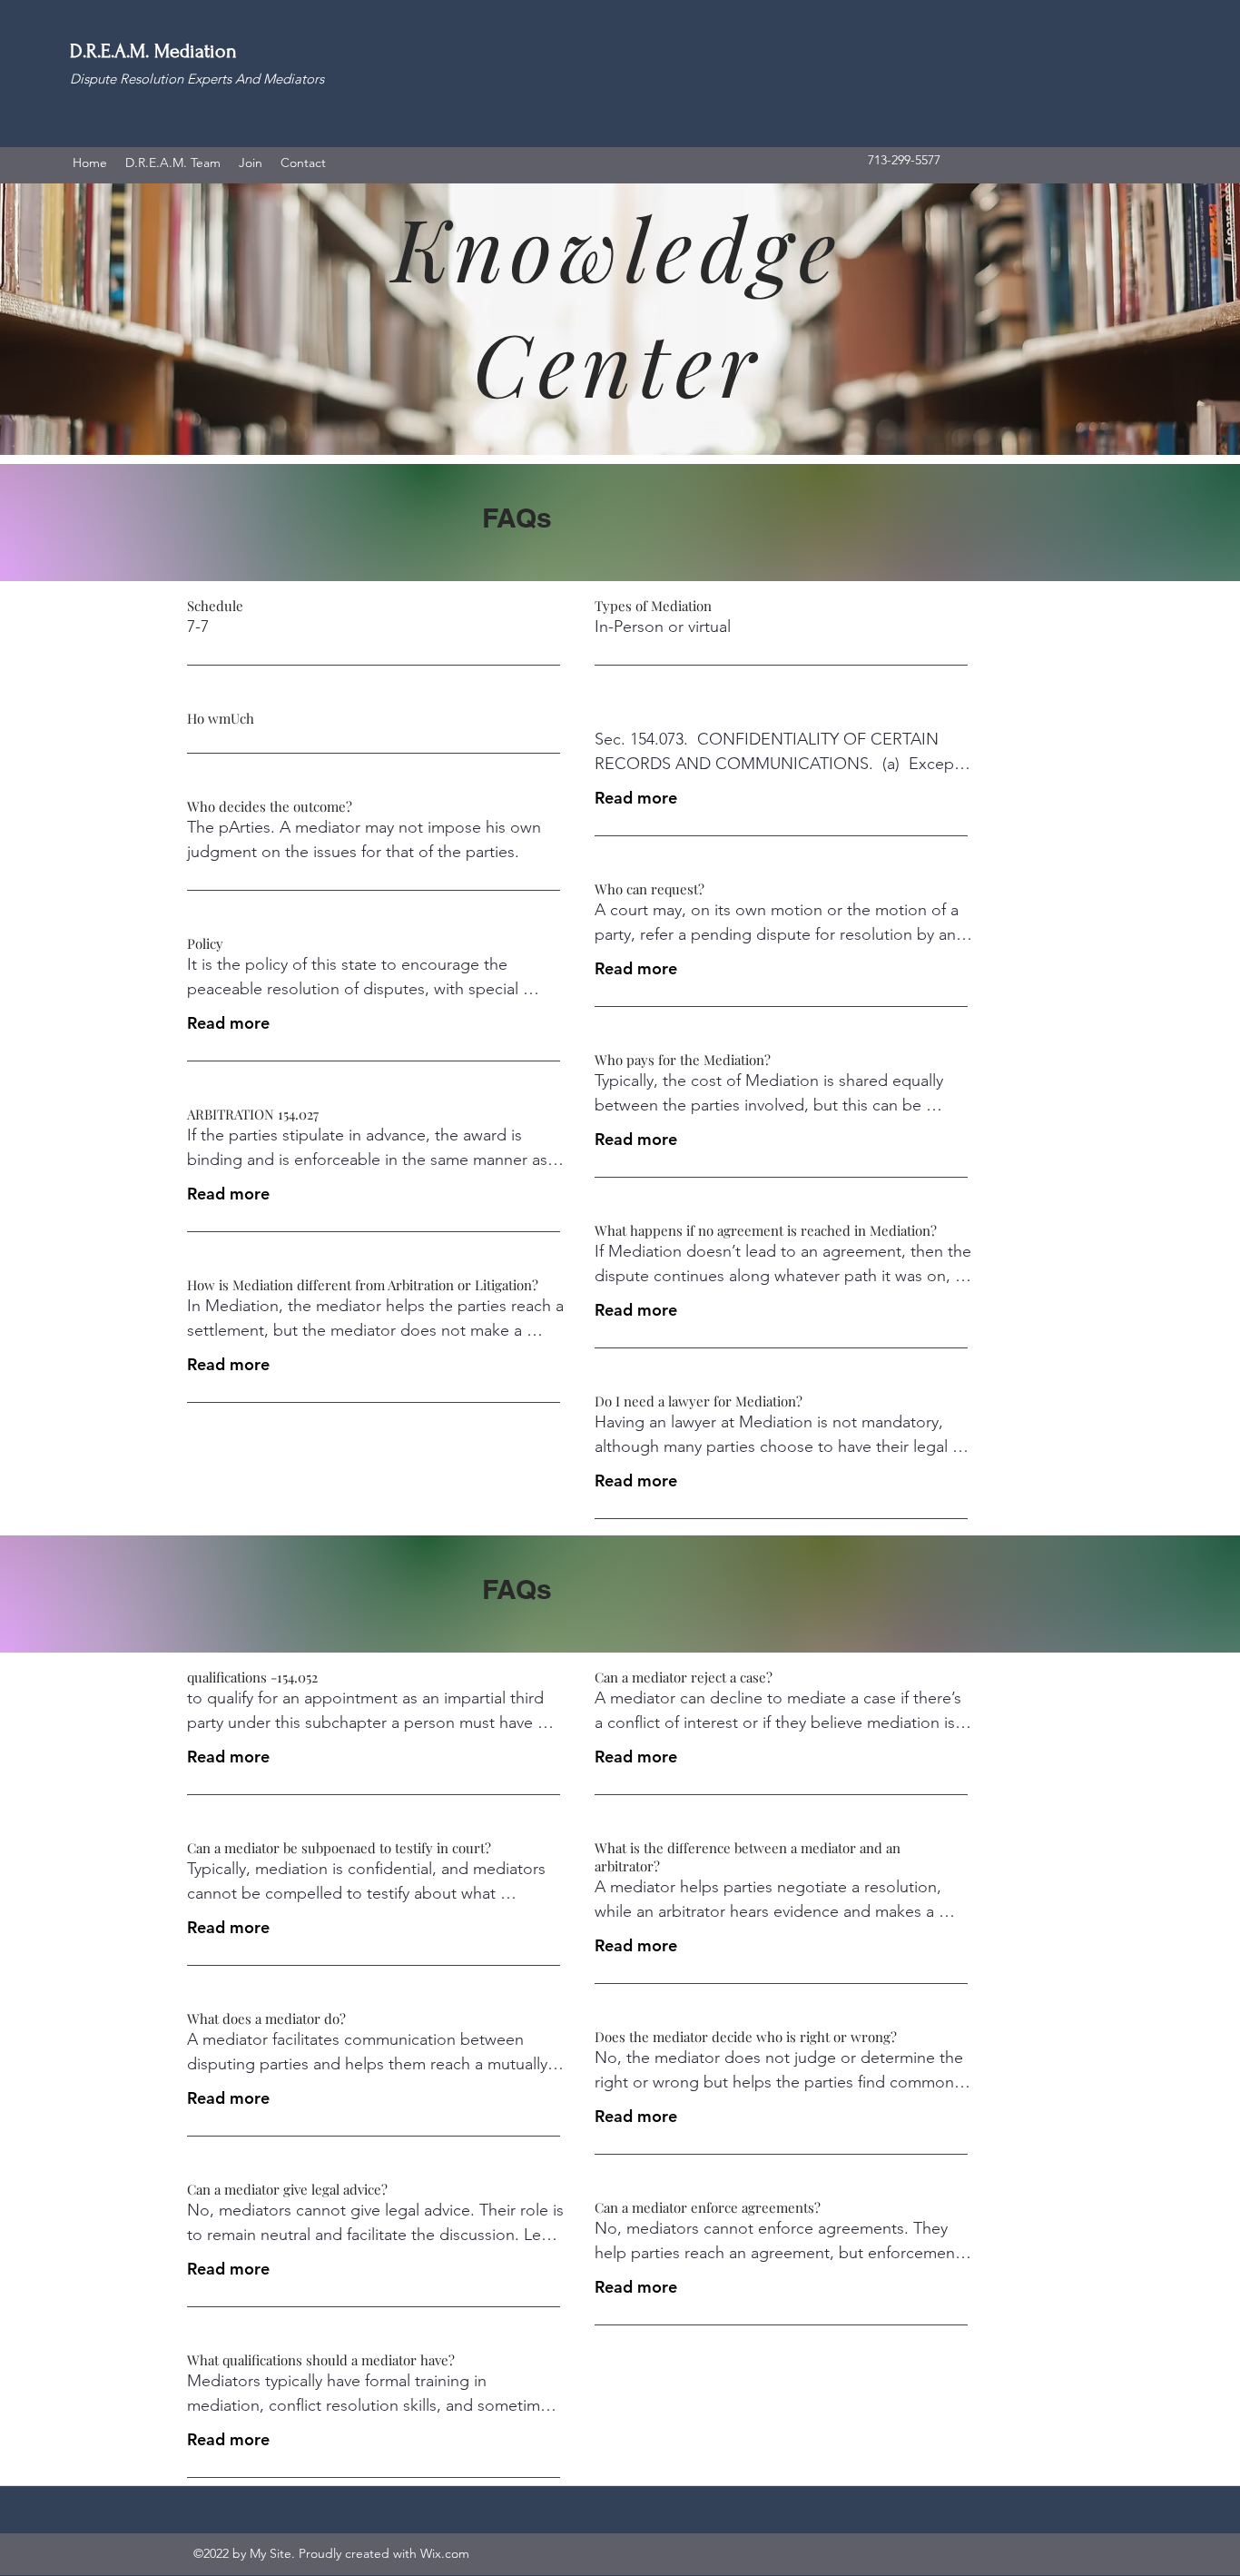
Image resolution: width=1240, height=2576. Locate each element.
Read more (228, 1023)
